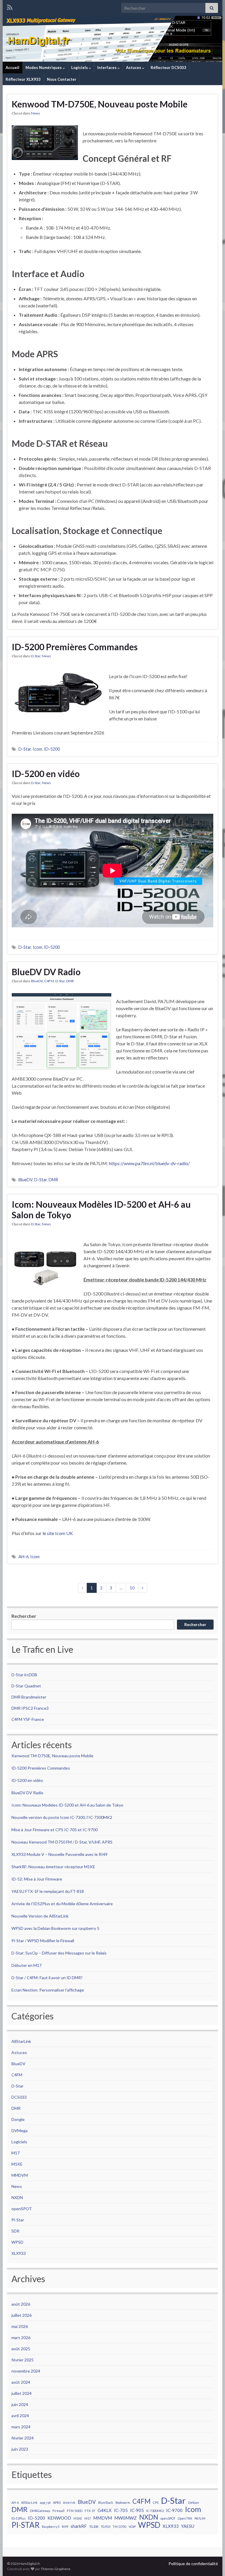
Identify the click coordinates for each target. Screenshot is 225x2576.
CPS (156, 2502)
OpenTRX (185, 2518)
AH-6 (23, 1557)
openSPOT (22, 2209)
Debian (194, 2502)
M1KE (17, 2164)
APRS (57, 2502)
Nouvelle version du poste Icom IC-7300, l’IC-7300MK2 (62, 1817)
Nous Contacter (62, 79)
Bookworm (123, 2502)
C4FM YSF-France (28, 1719)
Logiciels (80, 68)
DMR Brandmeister (29, 1697)
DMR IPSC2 (22, 1708)
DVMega (19, 2131)
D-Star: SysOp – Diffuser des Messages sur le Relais (59, 1953)
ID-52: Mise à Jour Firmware (37, 1879)
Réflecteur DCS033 (168, 68)
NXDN (17, 2197)
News (36, 113)
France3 (41, 1708)
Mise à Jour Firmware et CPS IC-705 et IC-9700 (54, 1830)
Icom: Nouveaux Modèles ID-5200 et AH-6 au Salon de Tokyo (101, 1209)
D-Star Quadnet (26, 1686)
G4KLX (105, 2510)
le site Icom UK (58, 1533)
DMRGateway (40, 2511)
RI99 (65, 2527)
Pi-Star (18, 2220)
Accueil (12, 68)
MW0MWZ (126, 2518)
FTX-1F (90, 2511)
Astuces (134, 68)
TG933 (105, 2527)
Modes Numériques (44, 68)
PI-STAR (25, 2525)
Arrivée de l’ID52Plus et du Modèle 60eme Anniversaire (62, 1904)
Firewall (58, 2511)
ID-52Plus (18, 2518)
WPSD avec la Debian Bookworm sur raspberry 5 (55, 1928)
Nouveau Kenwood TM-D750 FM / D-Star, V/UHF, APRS (62, 1842)
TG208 (94, 2527)
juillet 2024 (22, 2393)
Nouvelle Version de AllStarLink (40, 1916)
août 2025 (21, 2349)
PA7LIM (200, 2518)
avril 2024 (20, 2416)
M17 (16, 2153)
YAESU (188, 2526)
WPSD (17, 2242)
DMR (70, 981)
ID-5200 (52, 749)
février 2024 (23, 2438)
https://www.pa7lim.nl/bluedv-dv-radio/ (149, 1163)
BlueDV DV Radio (46, 972)
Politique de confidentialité (193, 2564)
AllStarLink (21, 2041)
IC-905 (137, 2510)
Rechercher (24, 1616)
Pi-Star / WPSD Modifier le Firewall (43, 1941)
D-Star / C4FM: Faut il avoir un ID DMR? (47, 1978)
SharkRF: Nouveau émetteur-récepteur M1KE (53, 1867)
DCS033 (19, 2097)
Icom (37, 749)
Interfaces (107, 68)
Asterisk (69, 2502)
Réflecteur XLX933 (23, 79)
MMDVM (20, 2175)
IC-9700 (174, 2510)
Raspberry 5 (51, 2527)
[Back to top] (212, 2563)
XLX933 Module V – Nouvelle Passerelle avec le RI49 (59, 1854)
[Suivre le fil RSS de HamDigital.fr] (10, 6)
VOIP (132, 2527)
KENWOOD (59, 2518)
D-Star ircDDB (24, 1675)
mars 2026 (21, 2337)
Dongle (18, 2119)
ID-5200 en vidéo (46, 774)
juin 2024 (20, 2404)
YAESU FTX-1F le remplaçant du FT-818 (48, 1891)
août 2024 (21, 2382)
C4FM (49, 981)
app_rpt (45, 2502)
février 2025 (23, 2360)
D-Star (36, 656)
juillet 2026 (22, 2315)
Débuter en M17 (27, 1965)
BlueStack (106, 2502)
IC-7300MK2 (155, 2511)
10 (132, 1588)
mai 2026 (20, 2326)
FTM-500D (75, 2511)
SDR (15, 2231)
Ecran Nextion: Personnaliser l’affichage (48, 1990)
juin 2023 (20, 2449)
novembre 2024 (26, 2371)
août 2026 (21, 2304)
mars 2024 (21, 2427)
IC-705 (121, 2510)
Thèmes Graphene (56, 2569)
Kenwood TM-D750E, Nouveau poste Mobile (100, 104)
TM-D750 (119, 2527)
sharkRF (79, 2526)
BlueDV (37, 981)
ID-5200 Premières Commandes (75, 647)
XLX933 (19, 2253)
